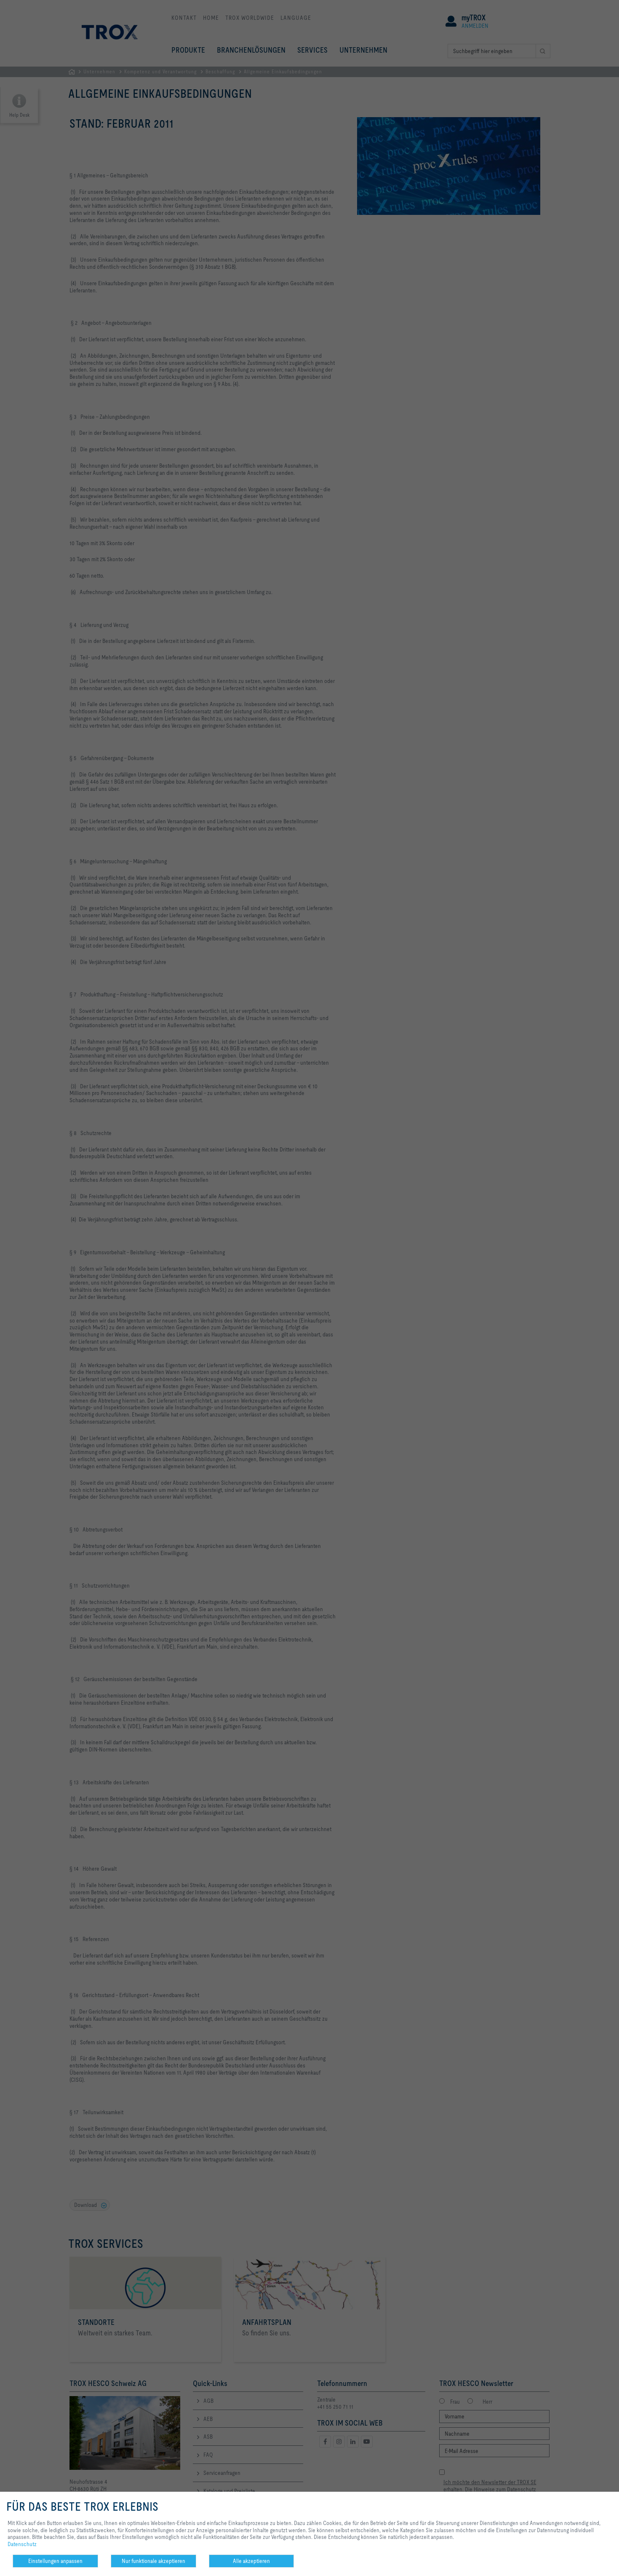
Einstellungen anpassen (55, 2561)
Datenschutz (22, 2544)
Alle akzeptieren (251, 2561)
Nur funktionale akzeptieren (153, 2561)
